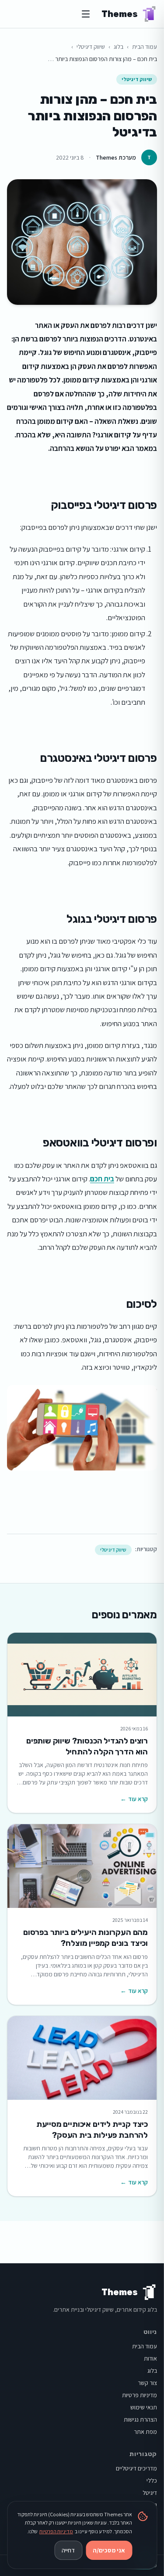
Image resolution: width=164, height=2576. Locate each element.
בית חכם (102, 1179)
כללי (152, 2480)
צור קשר (147, 2383)
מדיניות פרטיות (140, 2395)
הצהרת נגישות (140, 2419)
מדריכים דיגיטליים (136, 2468)
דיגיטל (150, 2493)
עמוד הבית (145, 47)
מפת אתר (145, 2432)
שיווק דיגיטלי (91, 47)
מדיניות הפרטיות (56, 2531)
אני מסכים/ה (109, 2550)
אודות (150, 2358)
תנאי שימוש (144, 2407)
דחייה (68, 2550)
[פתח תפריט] (86, 14)
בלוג (119, 47)
